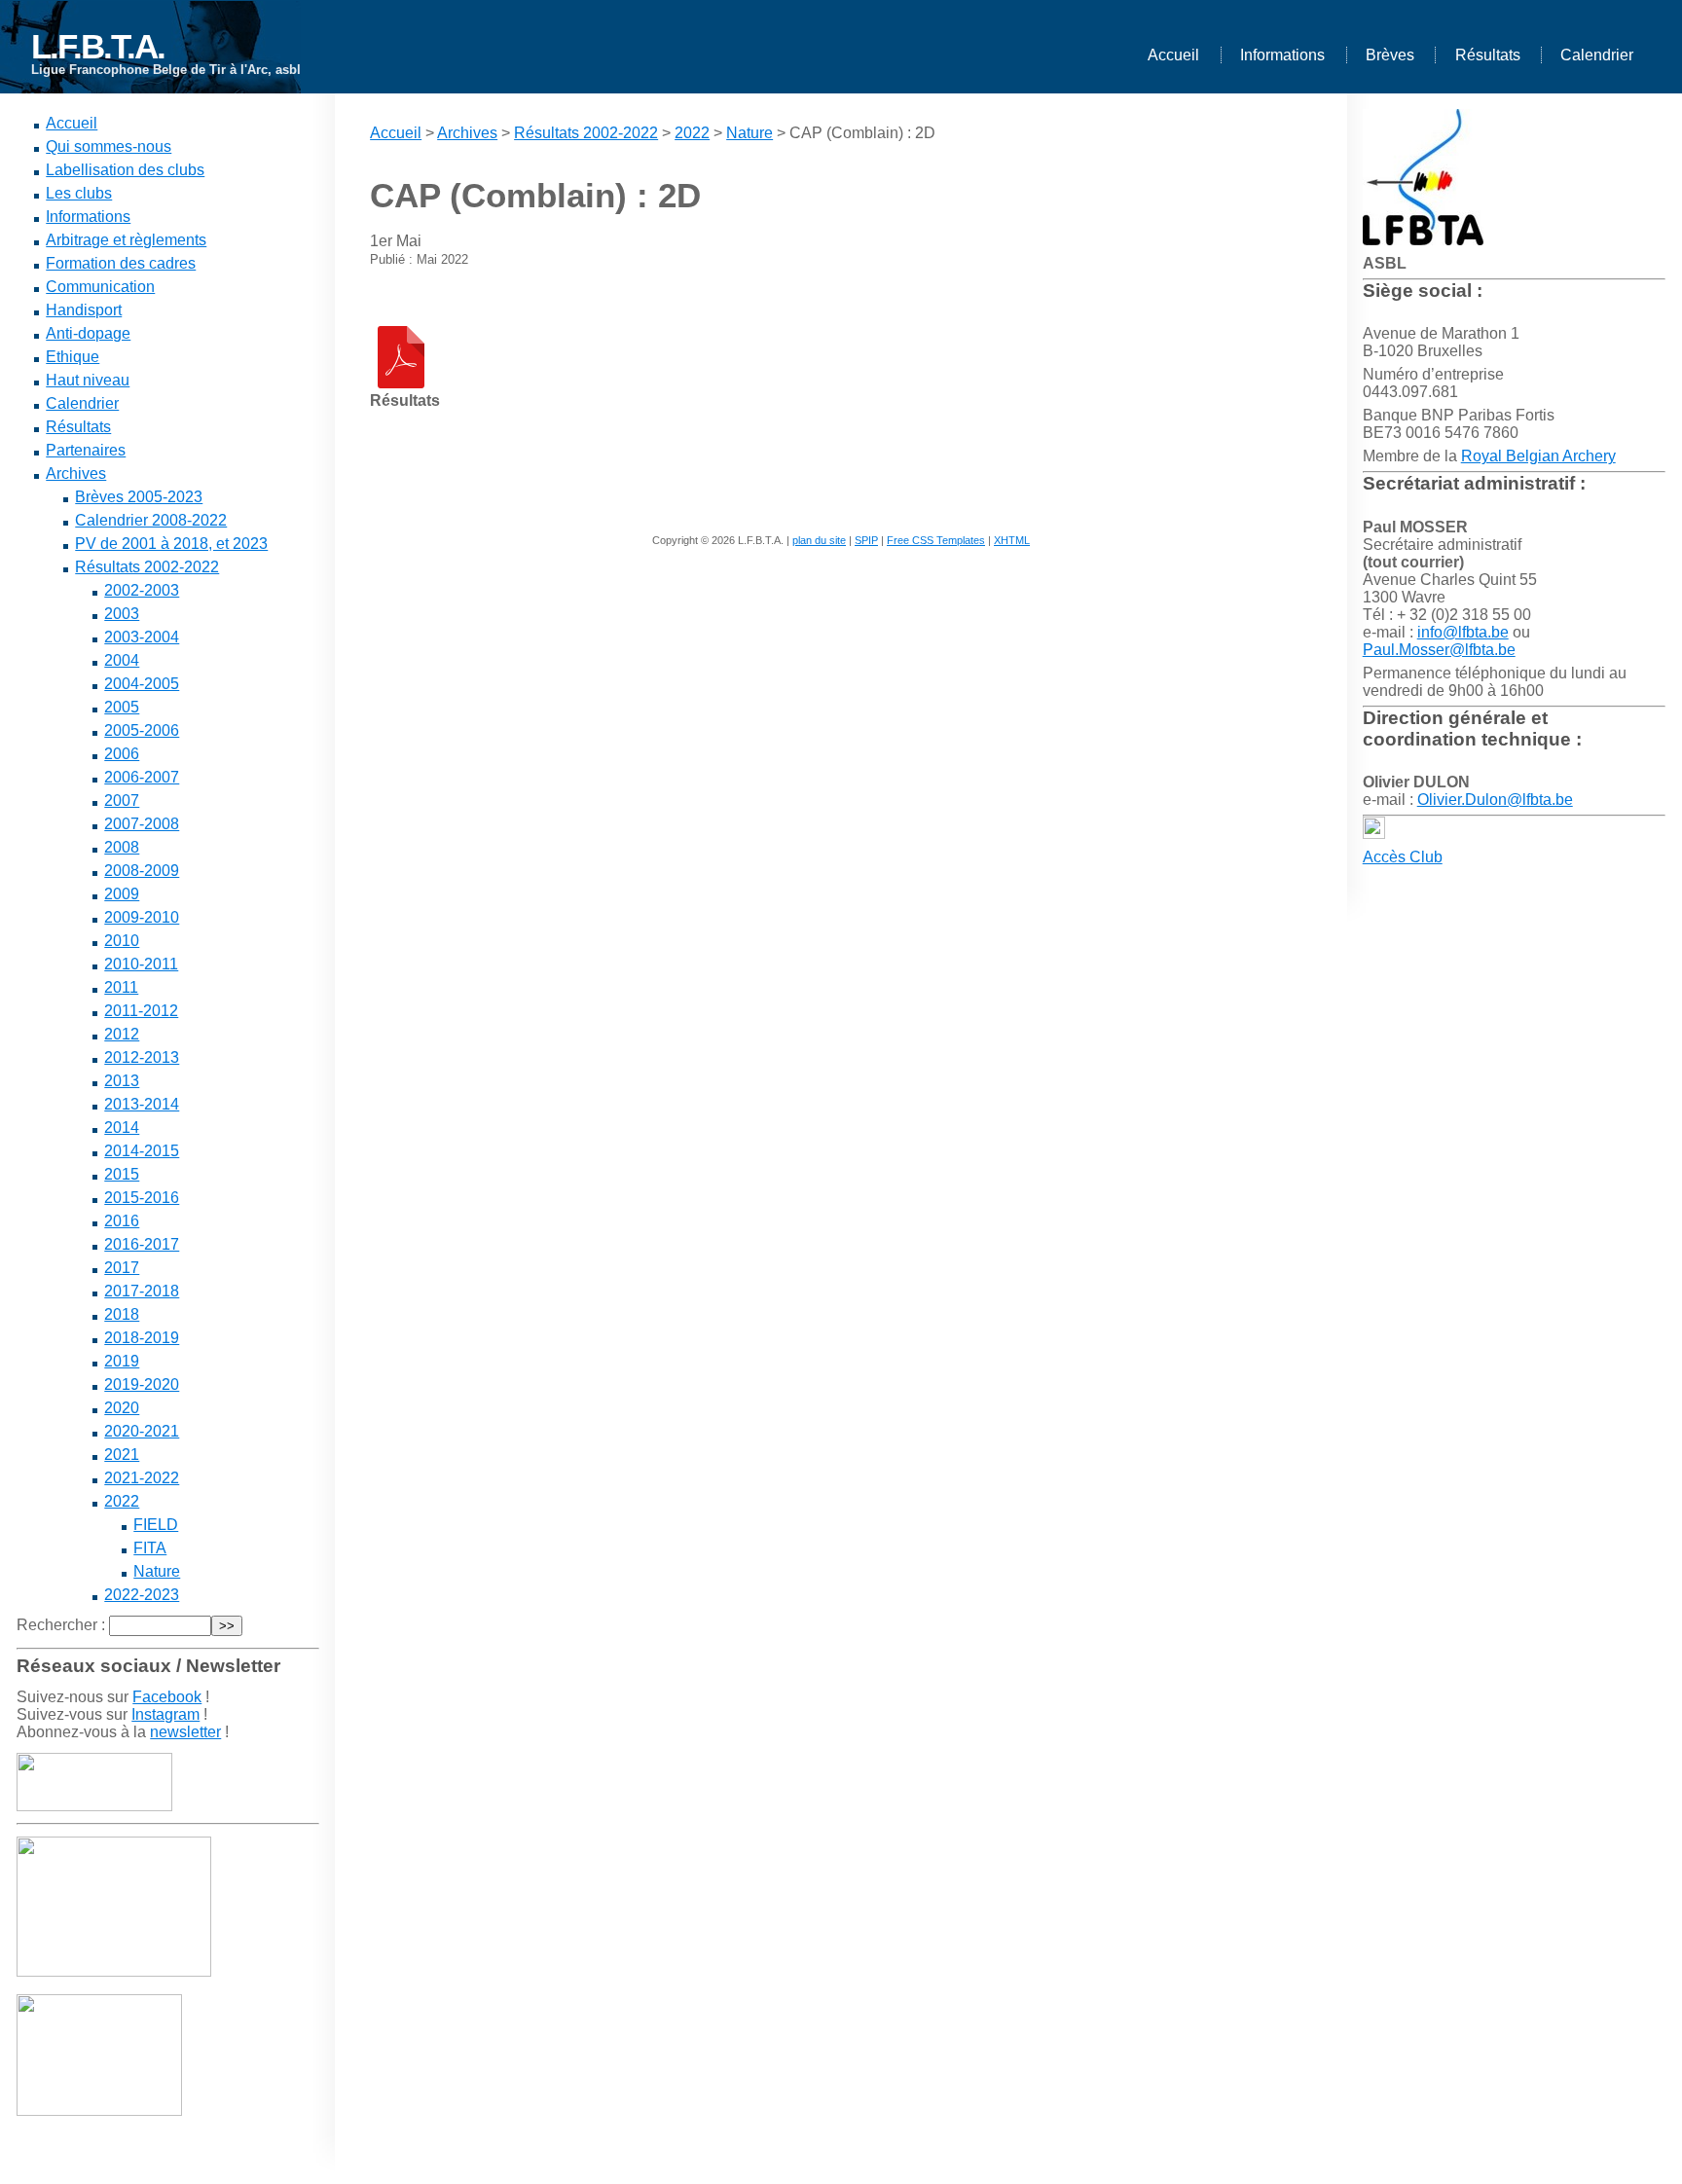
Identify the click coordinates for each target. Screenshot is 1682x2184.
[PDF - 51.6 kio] (401, 383)
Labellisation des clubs (125, 170)
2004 (122, 660)
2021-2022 (142, 1478)
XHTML (1012, 540)
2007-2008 (142, 824)
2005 (122, 707)
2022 (122, 1501)
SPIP (866, 540)
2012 (122, 1034)
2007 (122, 801)
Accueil (1173, 55)
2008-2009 (142, 871)
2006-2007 (142, 777)
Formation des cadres (121, 263)
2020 (122, 1408)
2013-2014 (142, 1104)
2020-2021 (142, 1431)
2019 (122, 1361)
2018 (122, 1314)
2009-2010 (142, 917)
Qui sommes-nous (109, 146)
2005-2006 (142, 730)
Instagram (165, 1714)
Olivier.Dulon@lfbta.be (1495, 800)
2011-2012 (141, 1011)
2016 (122, 1221)
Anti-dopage (88, 333)
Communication (100, 287)
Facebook (167, 1697)
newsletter (185, 1732)
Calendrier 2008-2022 (151, 520)
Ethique (73, 357)
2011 (121, 987)
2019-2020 (142, 1384)
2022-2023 (142, 1595)
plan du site (819, 540)
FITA (150, 1548)
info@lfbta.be (1463, 632)
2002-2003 (142, 590)
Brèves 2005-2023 (139, 497)
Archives (76, 473)
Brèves (1390, 55)
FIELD (156, 1525)
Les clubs (79, 193)
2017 (122, 1268)
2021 (122, 1455)
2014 (122, 1128)
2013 (122, 1081)
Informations (1282, 55)
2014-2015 (142, 1151)
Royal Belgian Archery (1538, 456)
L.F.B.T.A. (98, 46)
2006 (122, 754)
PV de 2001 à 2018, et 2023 (171, 544)
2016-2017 (142, 1244)
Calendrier (1597, 55)
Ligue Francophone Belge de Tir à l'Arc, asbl (166, 70)
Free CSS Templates (936, 540)
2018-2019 (142, 1338)
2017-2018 (142, 1291)
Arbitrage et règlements (126, 240)
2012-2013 (142, 1057)
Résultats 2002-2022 (147, 567)
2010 (122, 941)
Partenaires (86, 450)
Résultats (1488, 55)
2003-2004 (142, 637)
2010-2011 (141, 964)
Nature (157, 1571)
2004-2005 (142, 684)
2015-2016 (142, 1198)
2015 (122, 1174)
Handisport (84, 310)
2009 (122, 894)
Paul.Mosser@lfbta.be (1439, 650)
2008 (122, 847)
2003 (122, 614)
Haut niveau (88, 380)
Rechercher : (61, 1625)
